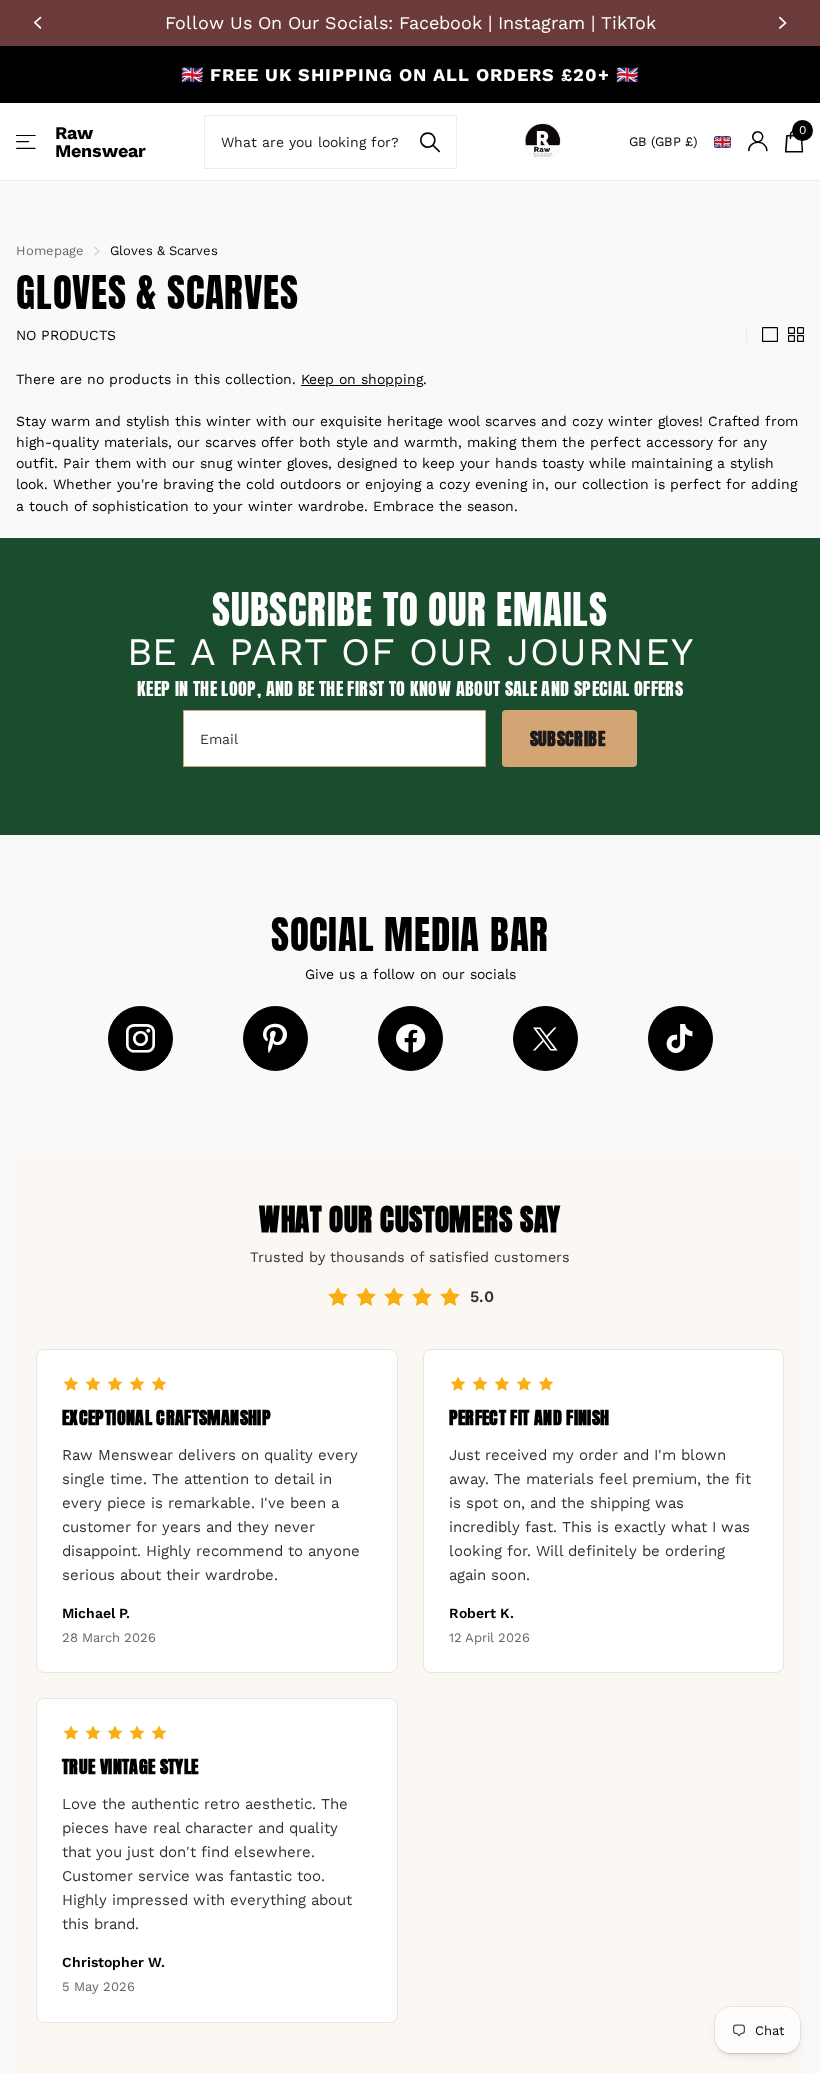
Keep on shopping (362, 379)
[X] (545, 1038)
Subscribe (570, 738)
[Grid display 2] (796, 335)
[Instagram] (140, 1038)
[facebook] (410, 1038)
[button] (40, 23)
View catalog (27, 141)
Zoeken (429, 142)
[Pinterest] (275, 1038)
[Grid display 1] (770, 335)
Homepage (50, 250)
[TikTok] (680, 1038)
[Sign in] (757, 141)
